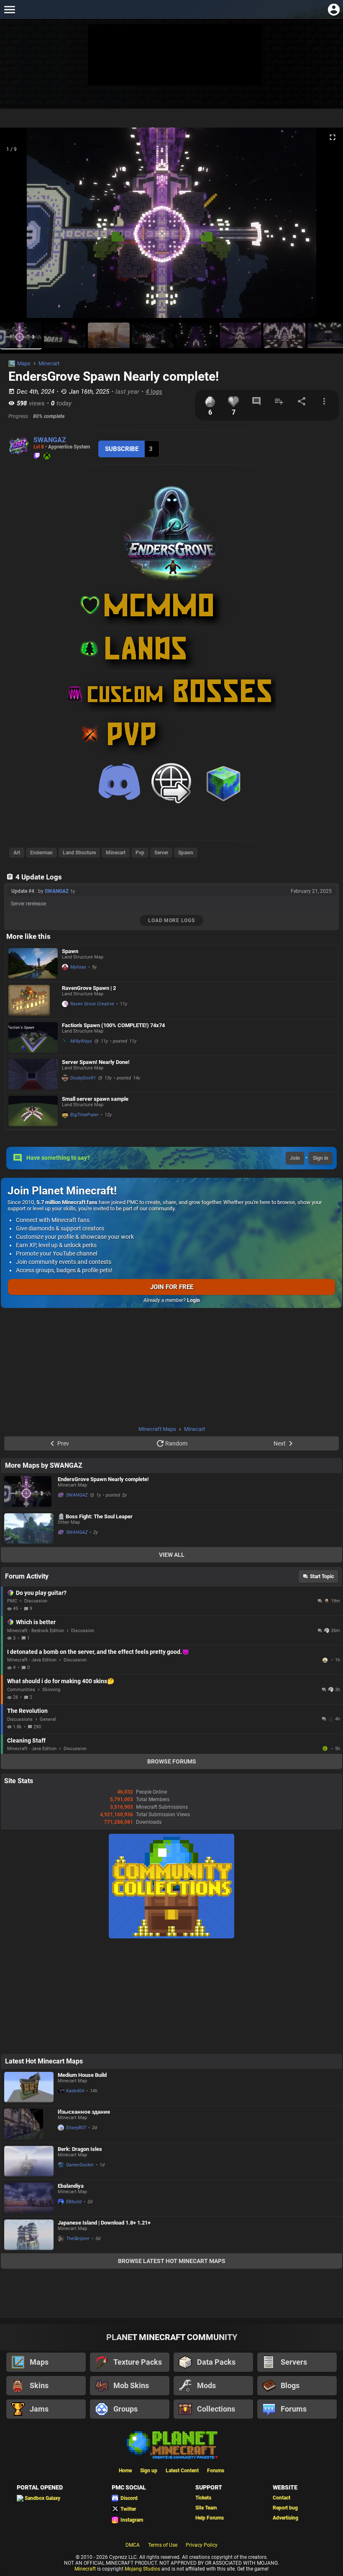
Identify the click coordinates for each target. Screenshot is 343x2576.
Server (161, 853)
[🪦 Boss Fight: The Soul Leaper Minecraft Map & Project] (29, 1529)
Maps (24, 363)
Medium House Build (82, 2075)
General (48, 1719)
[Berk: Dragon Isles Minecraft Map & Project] (29, 2161)
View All (172, 1555)
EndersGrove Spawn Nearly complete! (103, 1479)
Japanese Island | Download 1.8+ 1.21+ (104, 2223)
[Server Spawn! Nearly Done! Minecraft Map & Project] (33, 1074)
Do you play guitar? (41, 1593)
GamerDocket (80, 2165)
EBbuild (74, 2202)
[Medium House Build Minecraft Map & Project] (29, 2087)
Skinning (51, 1690)
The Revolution (27, 1711)
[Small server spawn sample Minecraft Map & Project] (33, 1111)
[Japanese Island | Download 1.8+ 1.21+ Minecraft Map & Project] (29, 2235)
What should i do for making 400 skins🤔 (61, 1681)
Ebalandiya (71, 2186)
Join (295, 1158)
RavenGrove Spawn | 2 (89, 988)
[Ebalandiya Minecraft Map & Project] (29, 2198)
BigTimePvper (84, 1115)
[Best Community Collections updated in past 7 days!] (171, 1937)
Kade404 (75, 2091)
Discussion (36, 1601)
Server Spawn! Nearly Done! (96, 1062)
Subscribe (122, 449)
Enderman (41, 853)
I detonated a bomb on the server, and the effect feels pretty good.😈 (98, 1652)
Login (193, 1300)
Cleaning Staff (26, 1740)
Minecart (49, 363)
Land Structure (79, 853)
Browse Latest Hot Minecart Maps (172, 2261)
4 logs (154, 392)
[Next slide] (326, 226)
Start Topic (322, 1576)
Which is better (36, 1622)
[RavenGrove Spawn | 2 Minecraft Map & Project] (33, 1000)
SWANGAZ (50, 440)
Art (17, 853)
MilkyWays (81, 1041)
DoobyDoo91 (83, 1078)
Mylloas (78, 967)
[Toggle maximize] (333, 137)
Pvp (140, 853)
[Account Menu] (334, 9)
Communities (21, 1690)
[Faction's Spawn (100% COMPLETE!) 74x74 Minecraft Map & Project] (33, 1037)
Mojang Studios (142, 2569)
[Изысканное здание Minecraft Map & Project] (29, 2124)
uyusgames (326, 1748)
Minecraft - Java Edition (32, 1660)
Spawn (186, 853)
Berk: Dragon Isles (80, 2149)
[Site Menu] (9, 9)
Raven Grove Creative (92, 1004)
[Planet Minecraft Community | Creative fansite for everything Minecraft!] (171, 2444)
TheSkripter (78, 2239)
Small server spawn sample (95, 1099)
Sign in (321, 1158)
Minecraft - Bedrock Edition (36, 1631)
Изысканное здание (84, 2112)
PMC (12, 1601)
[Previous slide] (17, 226)
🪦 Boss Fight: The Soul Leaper (95, 1516)
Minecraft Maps (157, 1429)
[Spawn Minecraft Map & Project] (33, 963)
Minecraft (85, 2569)
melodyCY (326, 1660)
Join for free (172, 1287)
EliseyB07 (76, 2128)
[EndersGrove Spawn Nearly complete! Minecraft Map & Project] (29, 1492)
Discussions (20, 1719)
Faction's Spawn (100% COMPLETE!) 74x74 (113, 1025)
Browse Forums (172, 1761)
